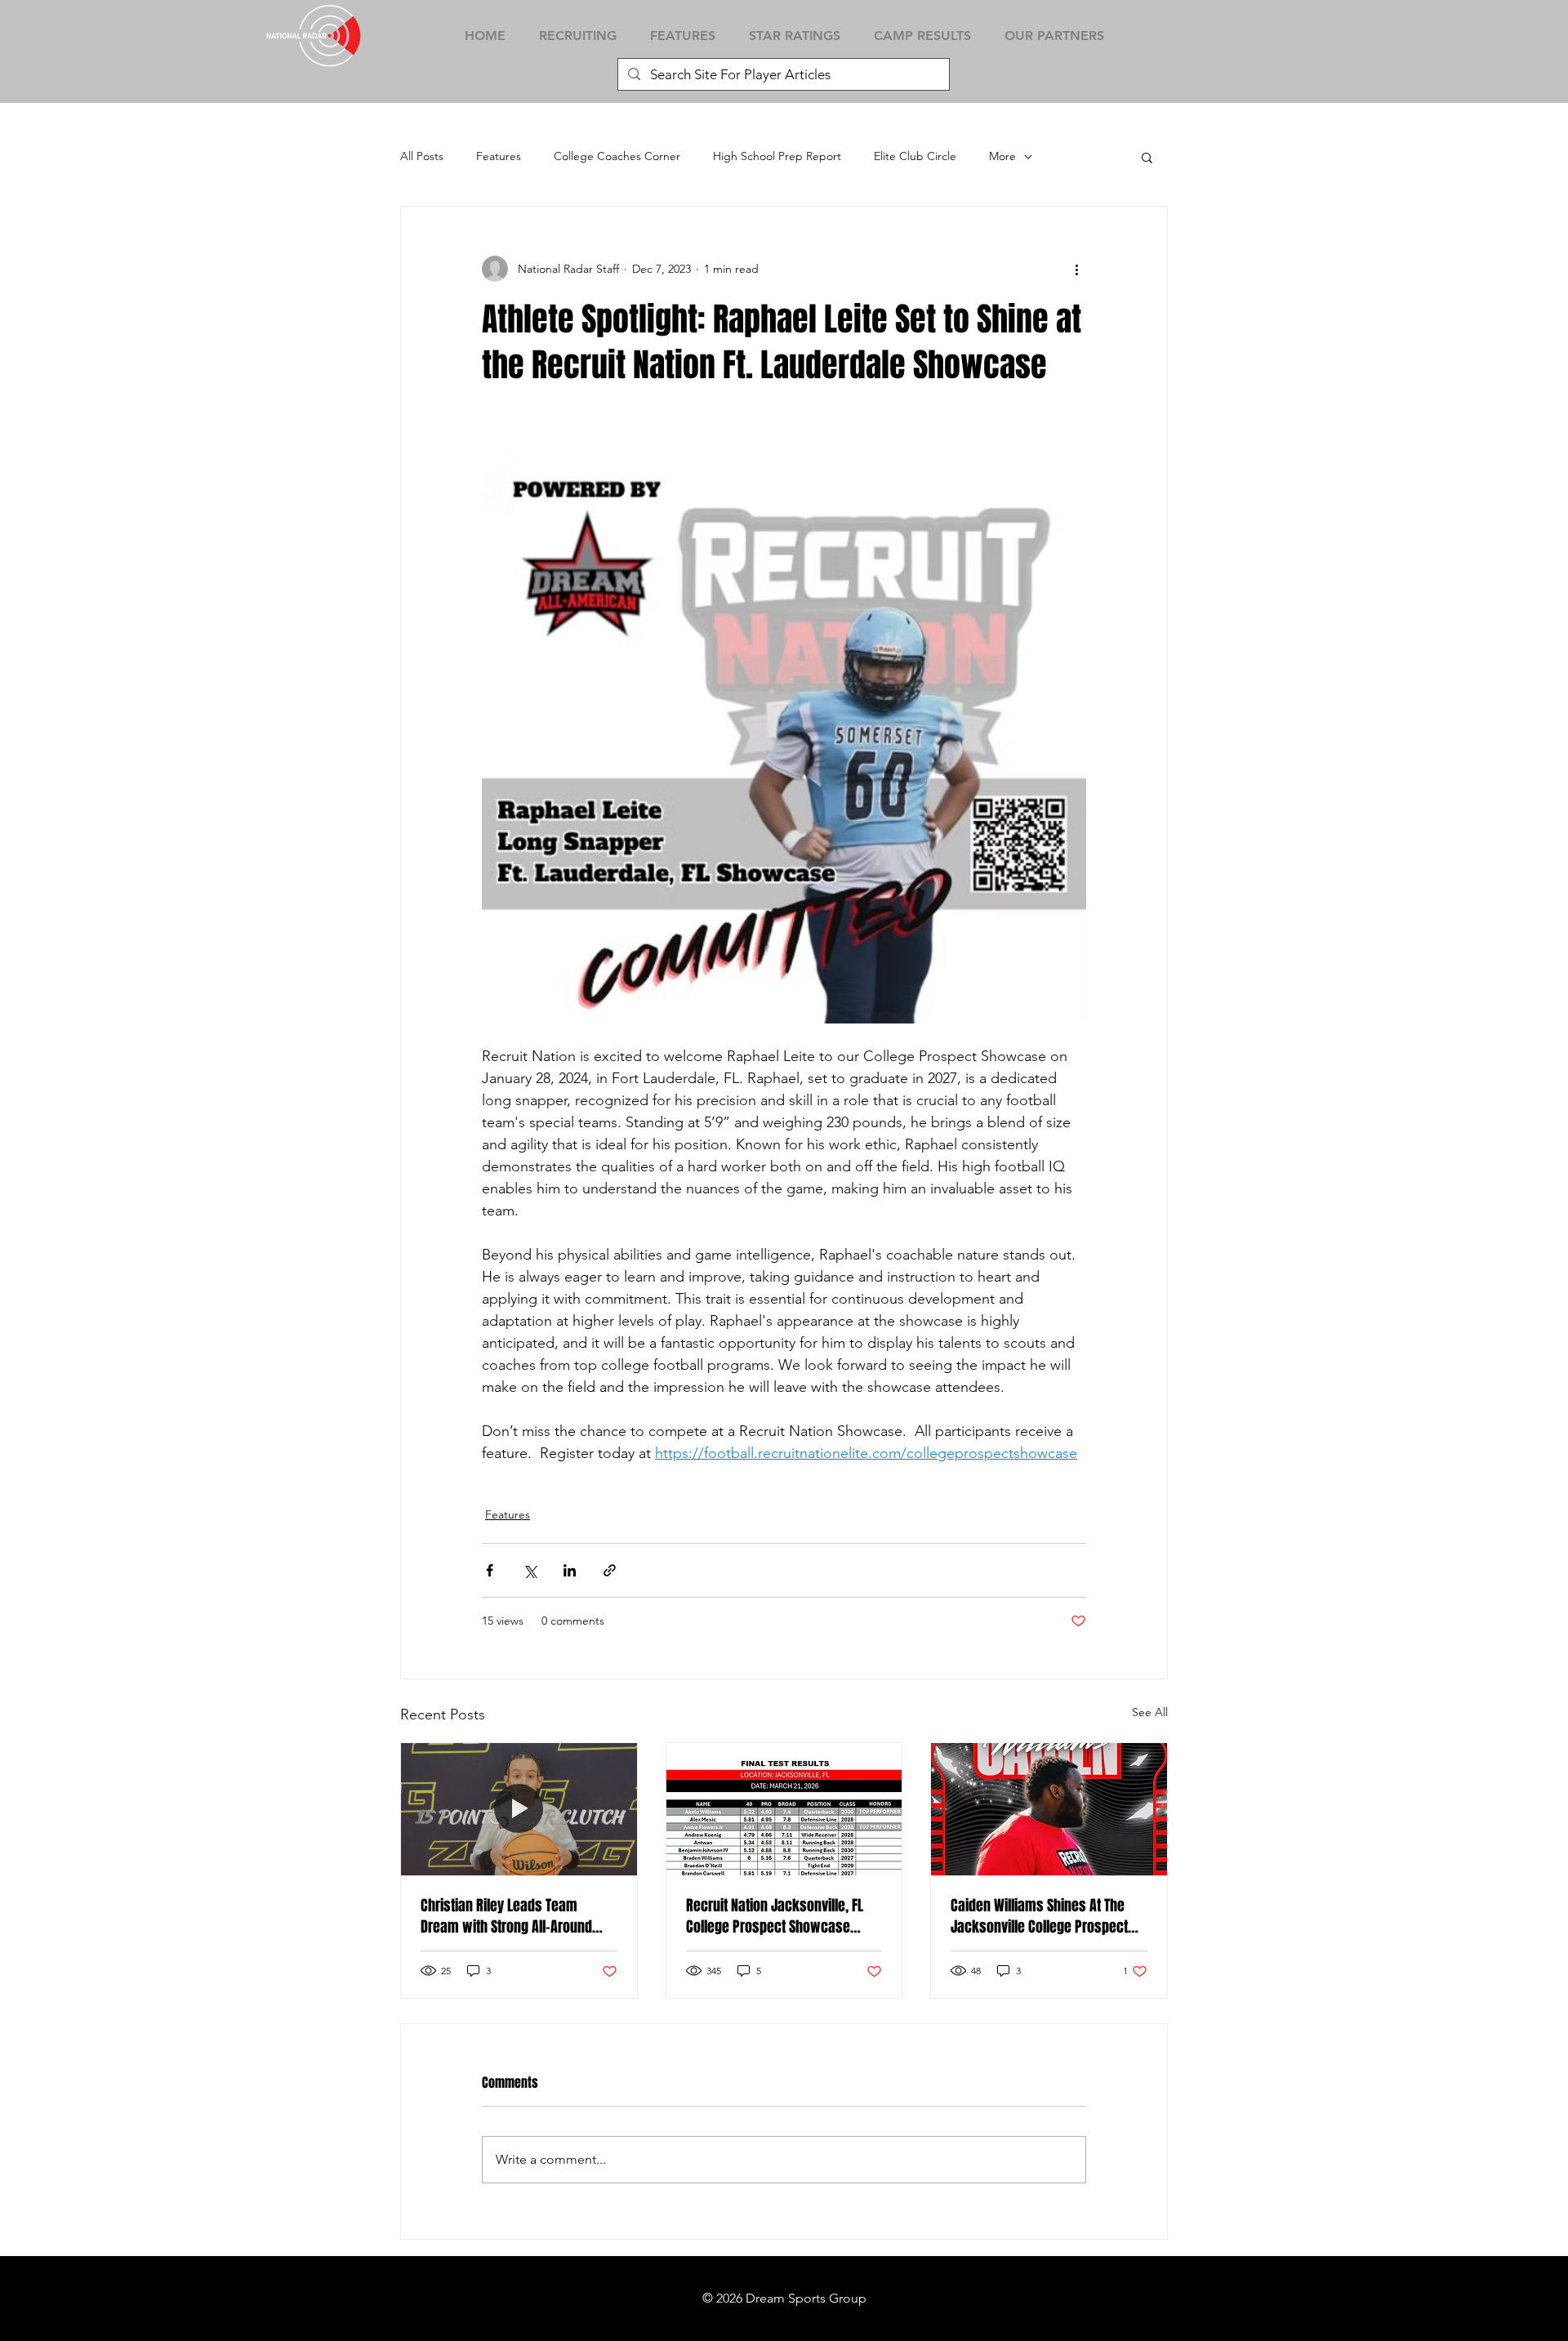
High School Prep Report (777, 156)
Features (499, 156)
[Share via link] (610, 1570)
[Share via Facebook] (490, 1570)
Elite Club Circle (915, 156)
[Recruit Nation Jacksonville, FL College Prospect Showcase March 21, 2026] (784, 1809)
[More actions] (1076, 269)
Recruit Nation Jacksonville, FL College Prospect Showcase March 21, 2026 (775, 1916)
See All (1150, 1712)
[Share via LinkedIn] (570, 1570)
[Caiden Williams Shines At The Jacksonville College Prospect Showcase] (1049, 1809)
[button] (1147, 157)
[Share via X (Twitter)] (530, 1570)
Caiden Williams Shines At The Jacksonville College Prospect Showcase (1039, 1916)
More (1002, 156)
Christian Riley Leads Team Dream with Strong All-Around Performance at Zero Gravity (506, 1916)
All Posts (422, 156)
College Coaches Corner (617, 156)
